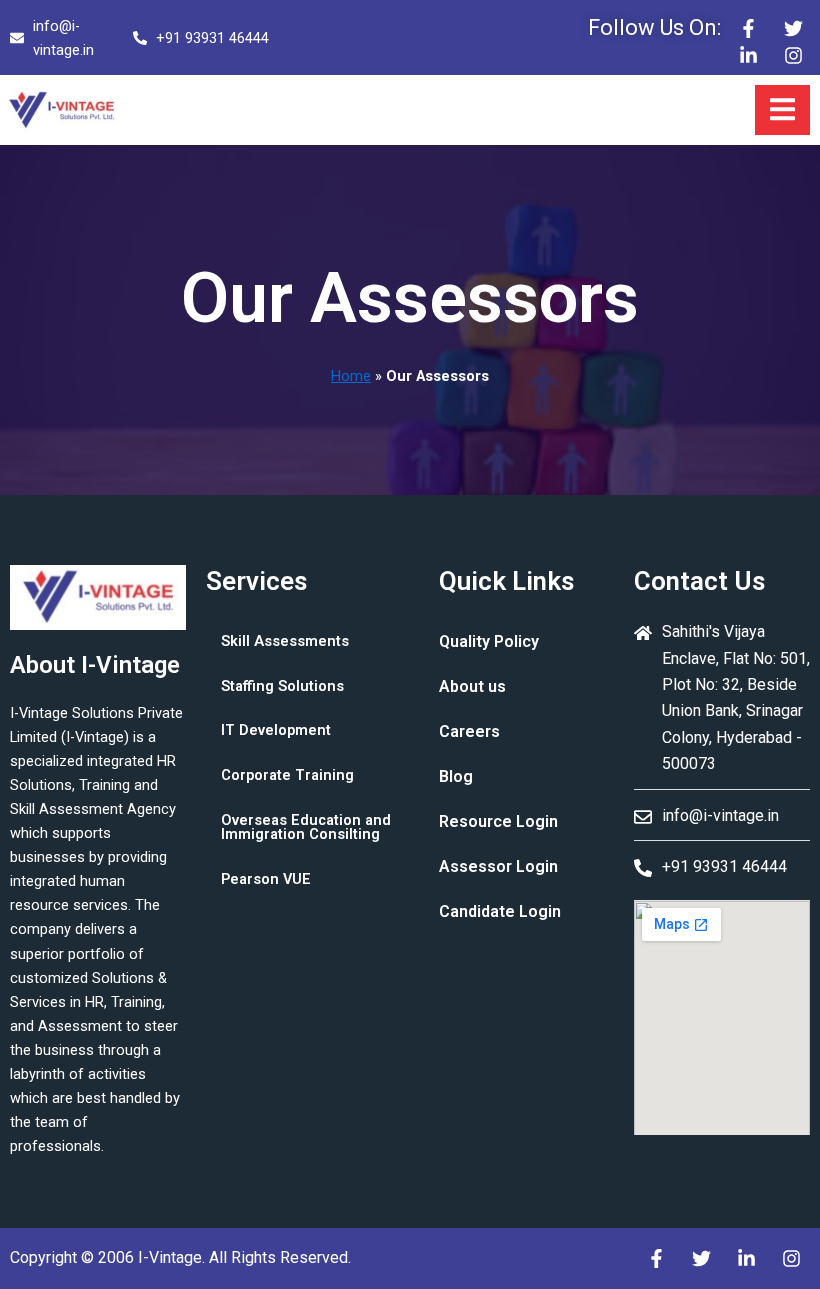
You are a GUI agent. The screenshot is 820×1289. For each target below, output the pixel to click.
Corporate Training (287, 775)
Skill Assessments (285, 641)
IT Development (276, 730)
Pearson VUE (266, 879)
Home (351, 376)
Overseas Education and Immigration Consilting (306, 827)
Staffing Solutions (282, 686)
